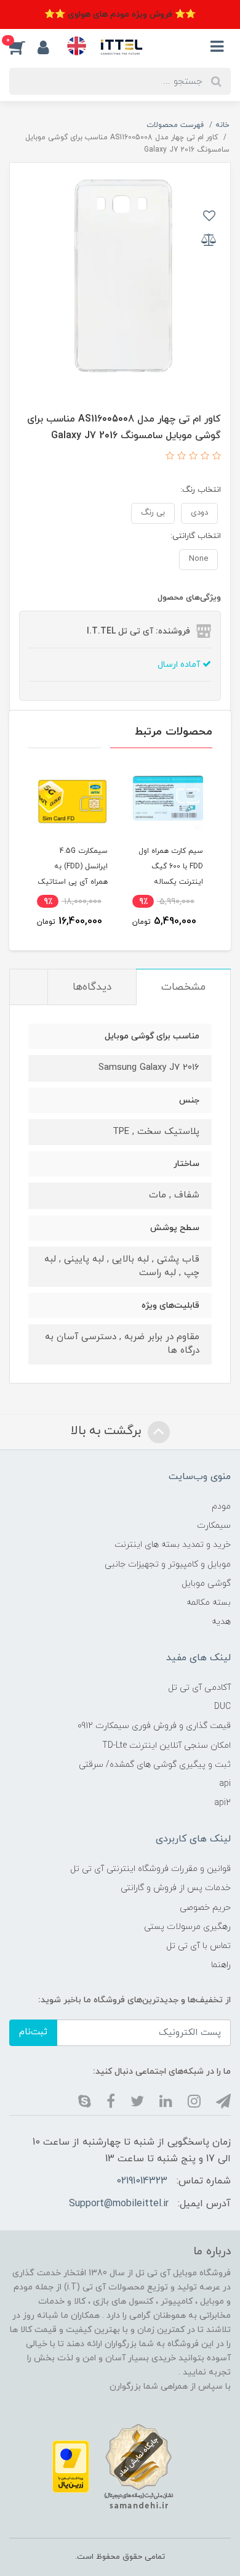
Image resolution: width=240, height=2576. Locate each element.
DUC (222, 1707)
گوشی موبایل (206, 1584)
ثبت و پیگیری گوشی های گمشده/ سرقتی (155, 1765)
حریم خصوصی (205, 1908)
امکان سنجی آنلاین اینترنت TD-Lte (166, 1746)
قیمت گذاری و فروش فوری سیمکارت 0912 (154, 1726)
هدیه (221, 1622)
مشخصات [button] (183, 987)
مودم (221, 1506)
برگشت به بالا (108, 1431)
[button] (23, 47)
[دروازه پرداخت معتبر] (71, 2466)
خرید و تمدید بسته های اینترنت (173, 1545)
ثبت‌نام (33, 2032)
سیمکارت (214, 1526)
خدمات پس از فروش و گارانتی (176, 1888)
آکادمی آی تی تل (199, 1688)
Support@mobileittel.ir (119, 2204)
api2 (222, 1803)
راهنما (221, 1965)
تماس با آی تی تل (198, 1946)
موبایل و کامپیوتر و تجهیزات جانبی (168, 1564)
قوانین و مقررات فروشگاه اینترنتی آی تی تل (150, 1869)
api (225, 1784)
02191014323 (142, 2181)
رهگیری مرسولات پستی (187, 1927)
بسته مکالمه (209, 1603)
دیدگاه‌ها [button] (92, 987)
